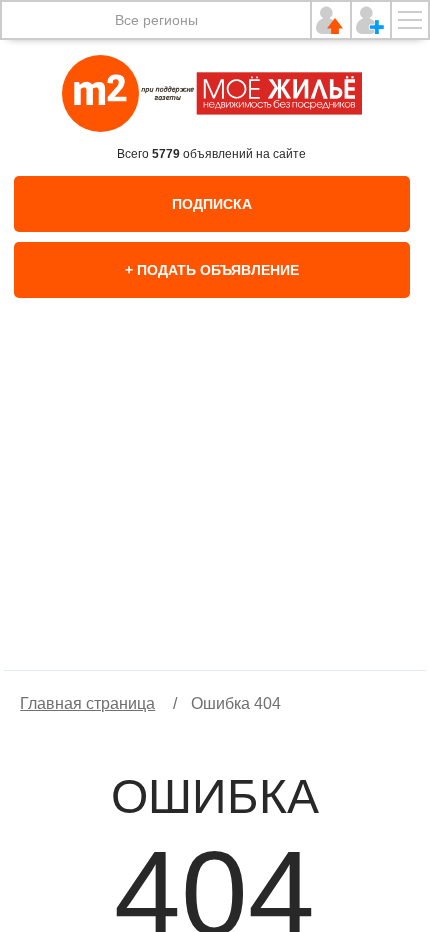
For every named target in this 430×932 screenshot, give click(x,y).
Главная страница (87, 703)
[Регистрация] (371, 20)
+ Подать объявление (212, 270)
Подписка (212, 204)
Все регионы (156, 20)
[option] (215, 505)
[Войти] (331, 20)
